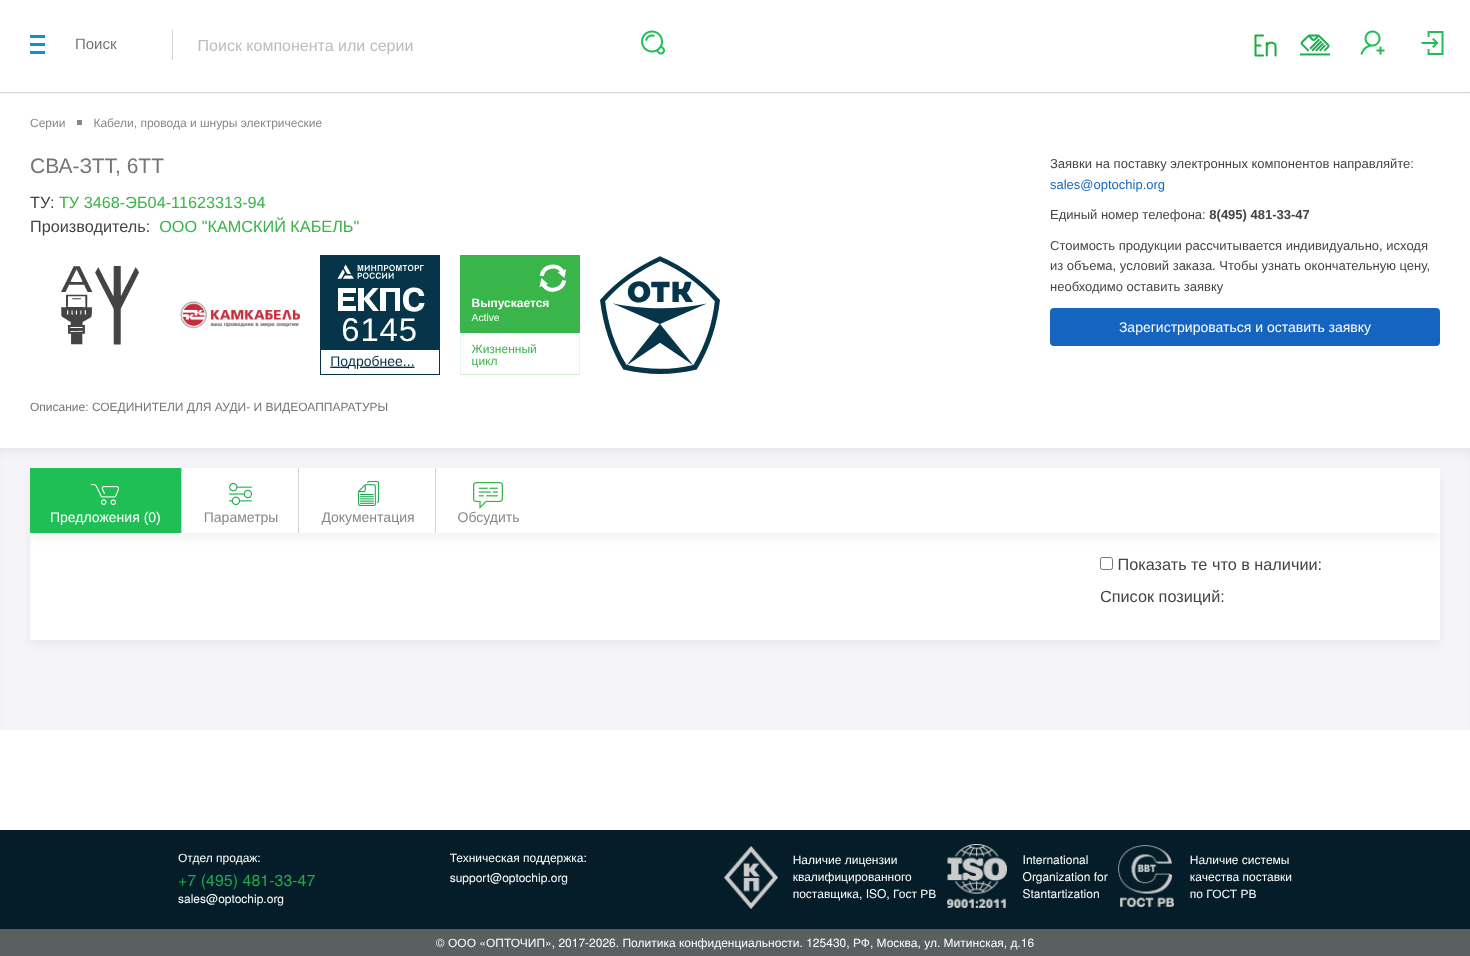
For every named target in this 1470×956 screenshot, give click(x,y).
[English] (1271, 44)
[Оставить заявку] (1315, 45)
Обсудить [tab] (489, 517)
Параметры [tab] (241, 517)
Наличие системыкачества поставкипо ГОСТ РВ (1241, 876)
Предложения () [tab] (105, 517)
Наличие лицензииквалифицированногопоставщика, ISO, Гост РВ (865, 876)
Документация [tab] (367, 517)
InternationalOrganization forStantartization (1065, 876)
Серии (47, 123)
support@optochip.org (509, 877)
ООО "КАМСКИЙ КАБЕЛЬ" (259, 227)
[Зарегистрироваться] (1372, 50)
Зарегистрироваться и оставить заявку (1245, 327)
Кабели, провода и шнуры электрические (207, 123)
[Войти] (1432, 50)
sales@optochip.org (1107, 184)
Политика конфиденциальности (710, 942)
